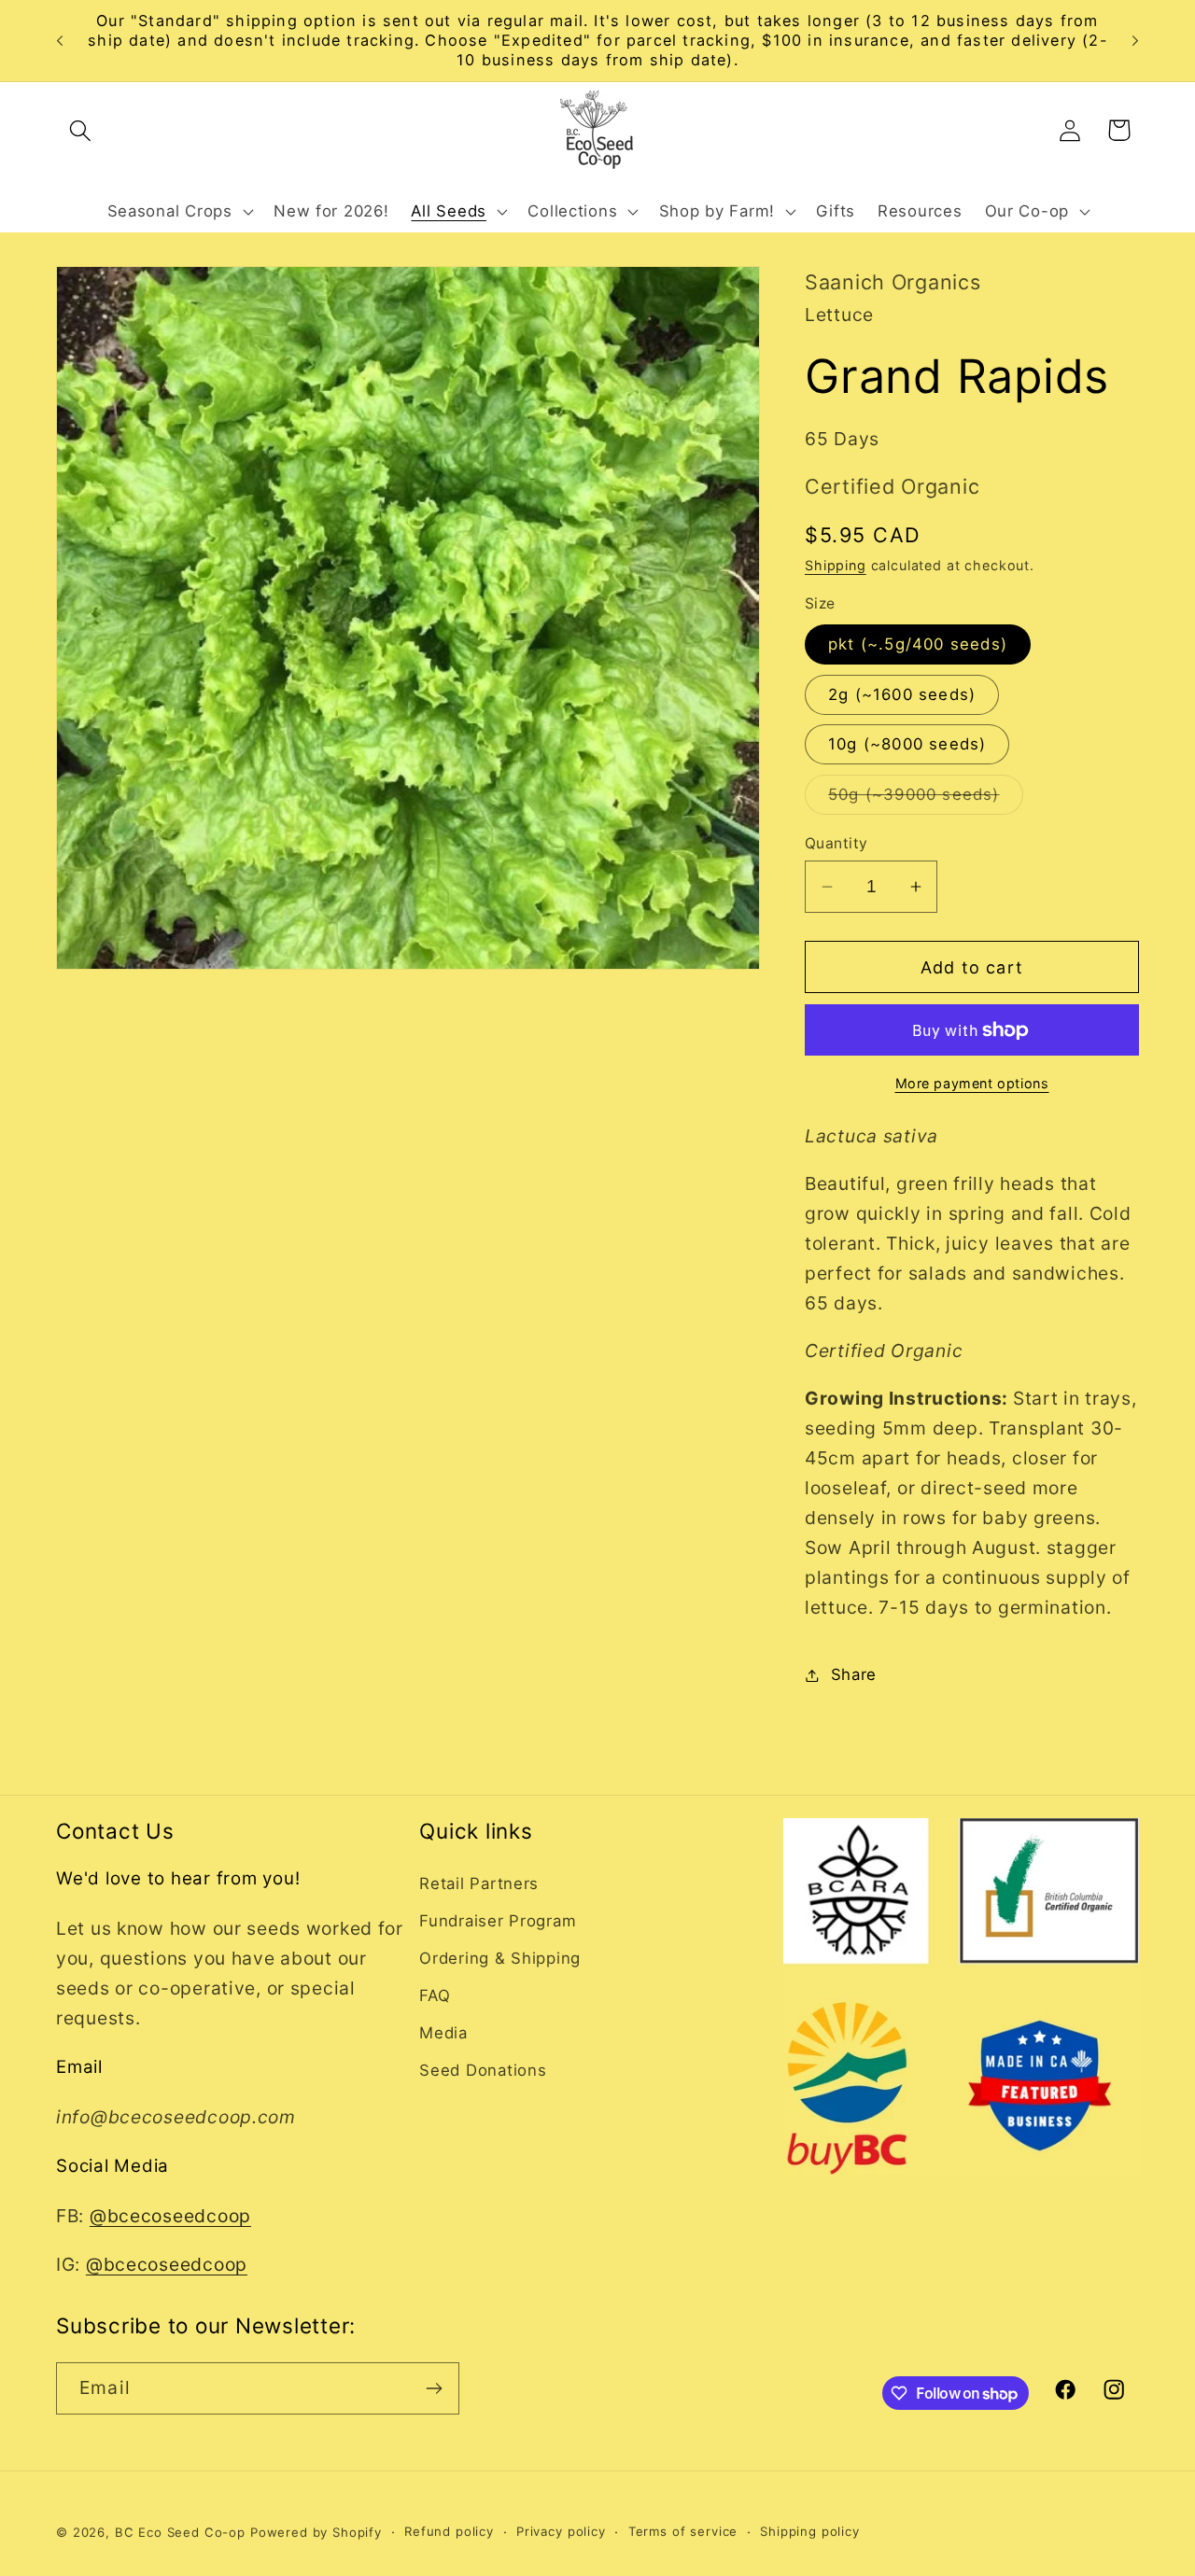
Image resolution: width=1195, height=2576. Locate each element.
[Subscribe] (434, 2388)
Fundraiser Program (498, 1921)
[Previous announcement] (60, 41)
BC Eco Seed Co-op (180, 2532)
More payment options (972, 1083)
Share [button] (854, 1674)
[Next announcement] (1135, 41)
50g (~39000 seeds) (926, 799)
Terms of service (683, 2531)
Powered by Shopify (316, 2532)
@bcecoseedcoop (170, 2216)
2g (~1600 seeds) (902, 694)
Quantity (836, 843)
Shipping (836, 565)
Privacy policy (561, 2531)
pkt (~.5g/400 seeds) (918, 644)
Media (443, 2033)
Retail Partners (479, 1883)
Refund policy (449, 2531)
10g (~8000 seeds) (907, 744)
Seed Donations (483, 2070)
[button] (81, 130)
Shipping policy (810, 2531)
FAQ (435, 1995)
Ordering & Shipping (500, 1958)
